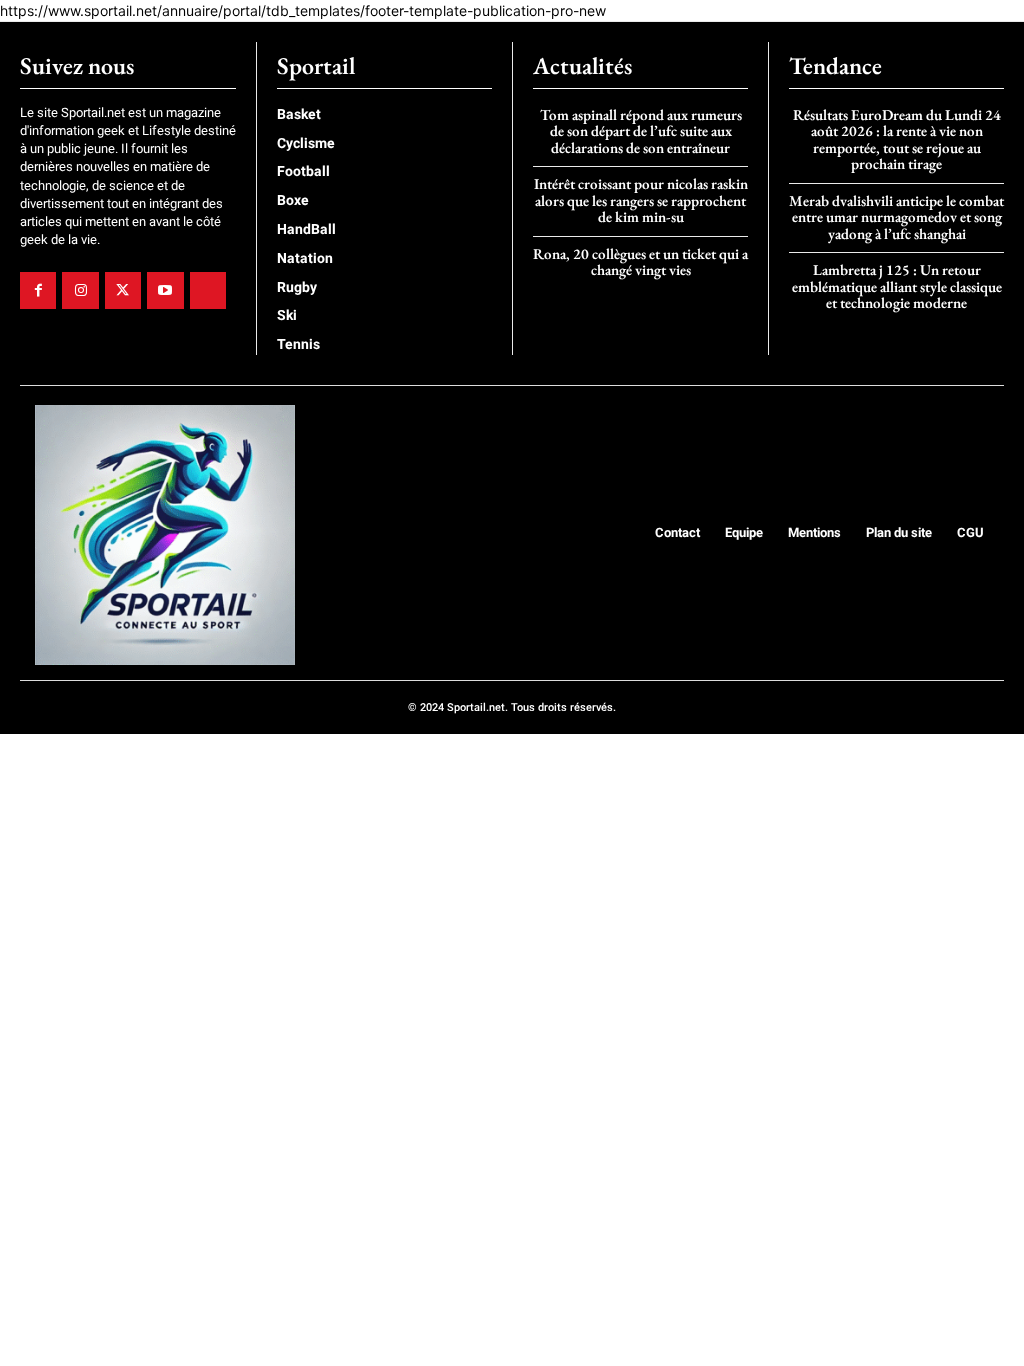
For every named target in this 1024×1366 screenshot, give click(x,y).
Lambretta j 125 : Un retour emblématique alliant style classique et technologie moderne (897, 286)
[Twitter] (123, 290)
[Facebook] (38, 290)
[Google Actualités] (208, 290)
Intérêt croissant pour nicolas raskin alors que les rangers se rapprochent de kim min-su (641, 200)
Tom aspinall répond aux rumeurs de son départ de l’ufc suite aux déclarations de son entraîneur (641, 131)
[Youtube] (165, 290)
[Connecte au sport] (165, 535)
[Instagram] (80, 290)
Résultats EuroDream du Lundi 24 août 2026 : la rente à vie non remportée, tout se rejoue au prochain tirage (897, 139)
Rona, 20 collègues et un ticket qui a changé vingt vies (640, 262)
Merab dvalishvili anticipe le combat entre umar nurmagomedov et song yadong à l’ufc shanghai (896, 217)
